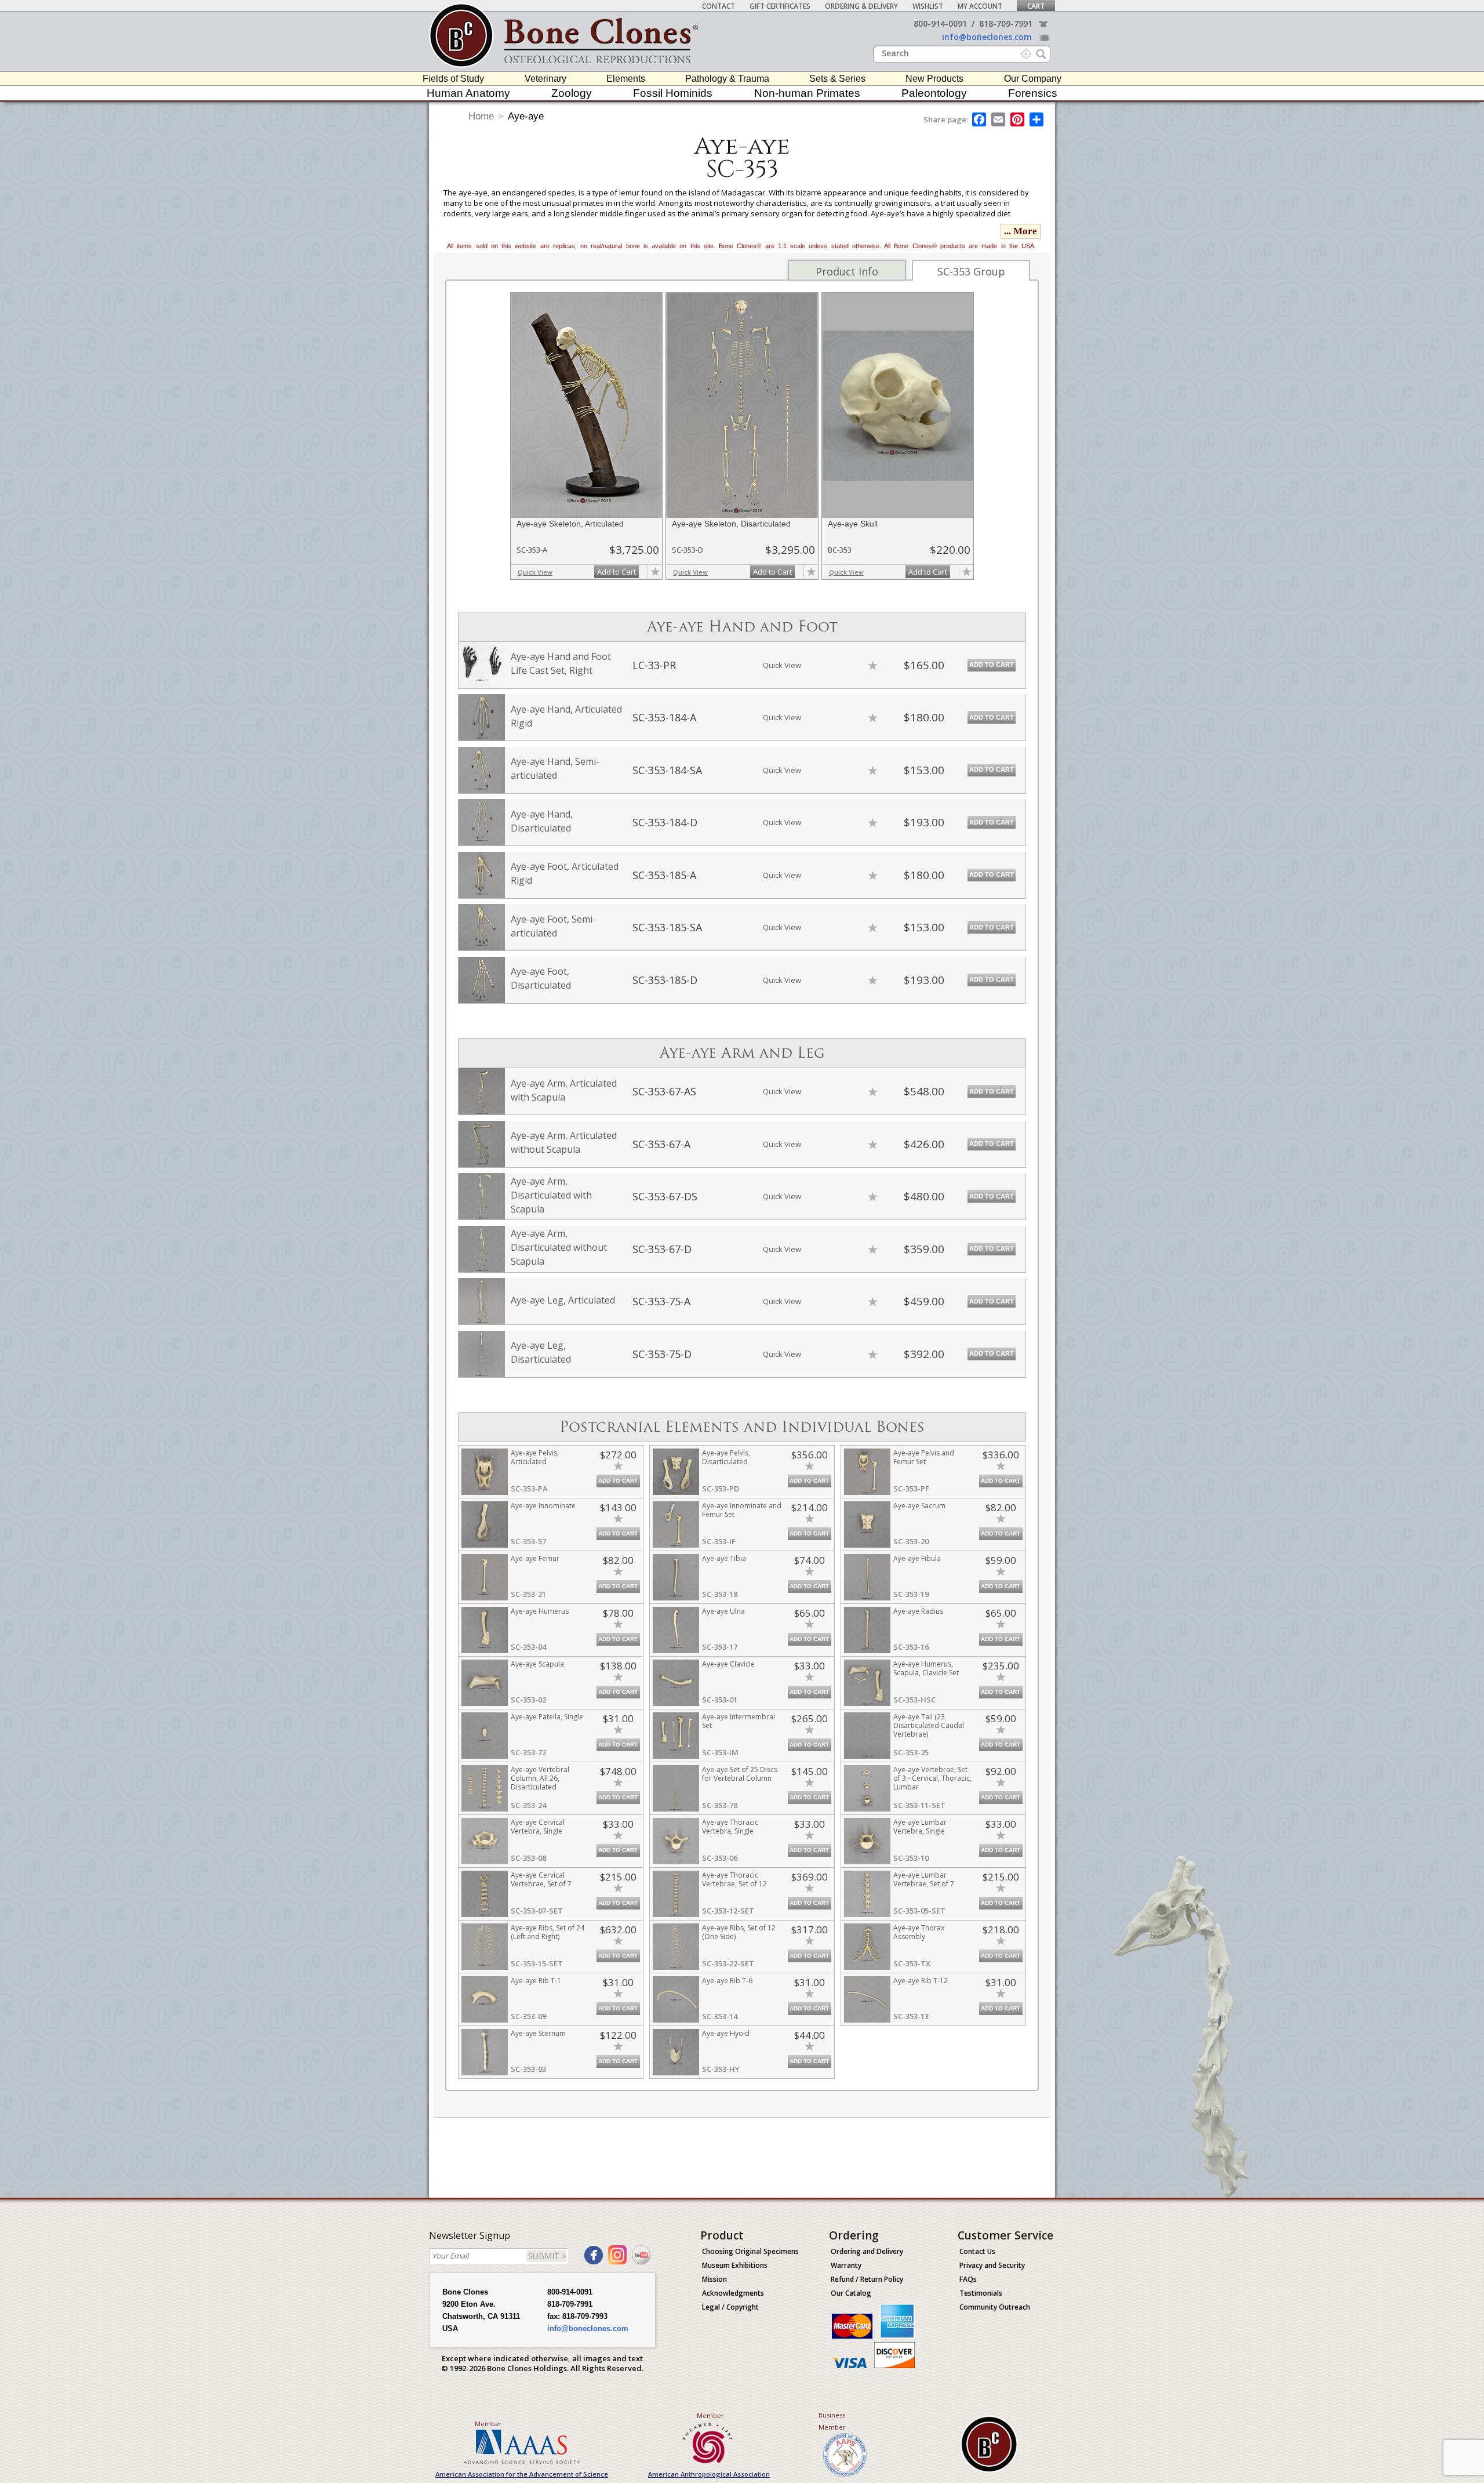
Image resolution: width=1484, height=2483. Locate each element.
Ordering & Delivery (861, 6)
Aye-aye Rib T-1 (536, 1981)
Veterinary (545, 79)
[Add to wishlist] (655, 572)
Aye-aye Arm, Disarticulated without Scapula (559, 1247)
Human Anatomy (468, 93)
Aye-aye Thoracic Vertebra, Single (730, 1827)
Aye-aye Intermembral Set (739, 1721)
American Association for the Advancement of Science (522, 2474)
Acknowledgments (733, 2293)
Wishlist (928, 6)
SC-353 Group (971, 271)
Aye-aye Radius (918, 1611)
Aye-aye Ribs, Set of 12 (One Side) (739, 1932)
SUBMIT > (547, 2256)
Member (488, 2424)
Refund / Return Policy (867, 2279)
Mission (714, 2279)
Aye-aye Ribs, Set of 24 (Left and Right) (548, 1932)
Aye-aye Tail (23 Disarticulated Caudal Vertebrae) (929, 1725)
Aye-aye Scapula (537, 1664)
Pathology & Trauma (727, 79)
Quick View (535, 572)
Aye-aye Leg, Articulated (563, 1300)
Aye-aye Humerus (540, 1611)
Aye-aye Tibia (724, 1558)
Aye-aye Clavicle (728, 1664)
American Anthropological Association (709, 2474)
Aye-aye (526, 116)
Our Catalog (851, 2293)
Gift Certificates (780, 6)
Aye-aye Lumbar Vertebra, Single (920, 1827)
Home (481, 116)
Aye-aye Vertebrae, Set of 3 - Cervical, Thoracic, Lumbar (932, 1778)
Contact (719, 6)
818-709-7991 (1006, 23)
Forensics (1033, 93)
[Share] (1037, 119)
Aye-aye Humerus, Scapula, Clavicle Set (926, 1668)
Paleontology (934, 93)
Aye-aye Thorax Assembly (919, 1932)
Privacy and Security (992, 2265)
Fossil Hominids (673, 93)
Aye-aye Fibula (917, 1558)
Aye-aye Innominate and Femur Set (742, 1510)
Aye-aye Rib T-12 (921, 1981)
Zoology (572, 93)
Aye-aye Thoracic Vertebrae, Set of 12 (734, 1879)
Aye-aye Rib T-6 (727, 1981)
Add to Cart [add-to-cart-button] (616, 572)
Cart (1036, 6)
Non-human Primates (807, 93)
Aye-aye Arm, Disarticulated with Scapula (551, 1195)
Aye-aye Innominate (543, 1506)
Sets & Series (837, 79)
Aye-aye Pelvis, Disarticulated (726, 1457)
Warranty (846, 2265)
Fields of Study (453, 79)
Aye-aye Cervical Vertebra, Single (538, 1827)
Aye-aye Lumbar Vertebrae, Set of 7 (924, 1879)
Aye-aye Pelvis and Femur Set (924, 1457)
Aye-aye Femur (535, 1558)
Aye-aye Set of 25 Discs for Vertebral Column (740, 1774)
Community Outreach (995, 2307)
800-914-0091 (940, 23)
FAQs (968, 2279)
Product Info (847, 271)
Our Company (1033, 79)
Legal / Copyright (730, 2307)
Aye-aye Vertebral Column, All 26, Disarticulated (540, 1778)
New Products (934, 79)
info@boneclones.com (987, 37)
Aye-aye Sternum (538, 2033)
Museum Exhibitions (735, 2265)
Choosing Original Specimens (750, 2251)
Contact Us (977, 2251)
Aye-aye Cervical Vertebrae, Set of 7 (541, 1879)
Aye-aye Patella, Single (547, 1717)
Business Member (832, 2421)
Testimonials (981, 2293)
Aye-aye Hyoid (726, 2033)
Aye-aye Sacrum (919, 1506)
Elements (626, 79)
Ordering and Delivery (867, 2251)
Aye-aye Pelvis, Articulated (535, 1457)
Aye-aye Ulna (723, 1611)
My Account (980, 6)
